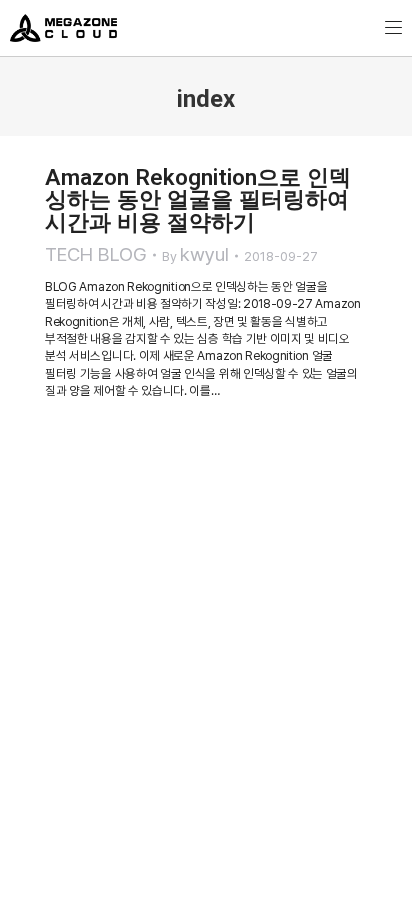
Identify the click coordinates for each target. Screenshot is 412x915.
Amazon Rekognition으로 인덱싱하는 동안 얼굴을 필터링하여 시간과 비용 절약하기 (198, 199)
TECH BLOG (96, 254)
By (195, 254)
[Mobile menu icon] (393, 27)
